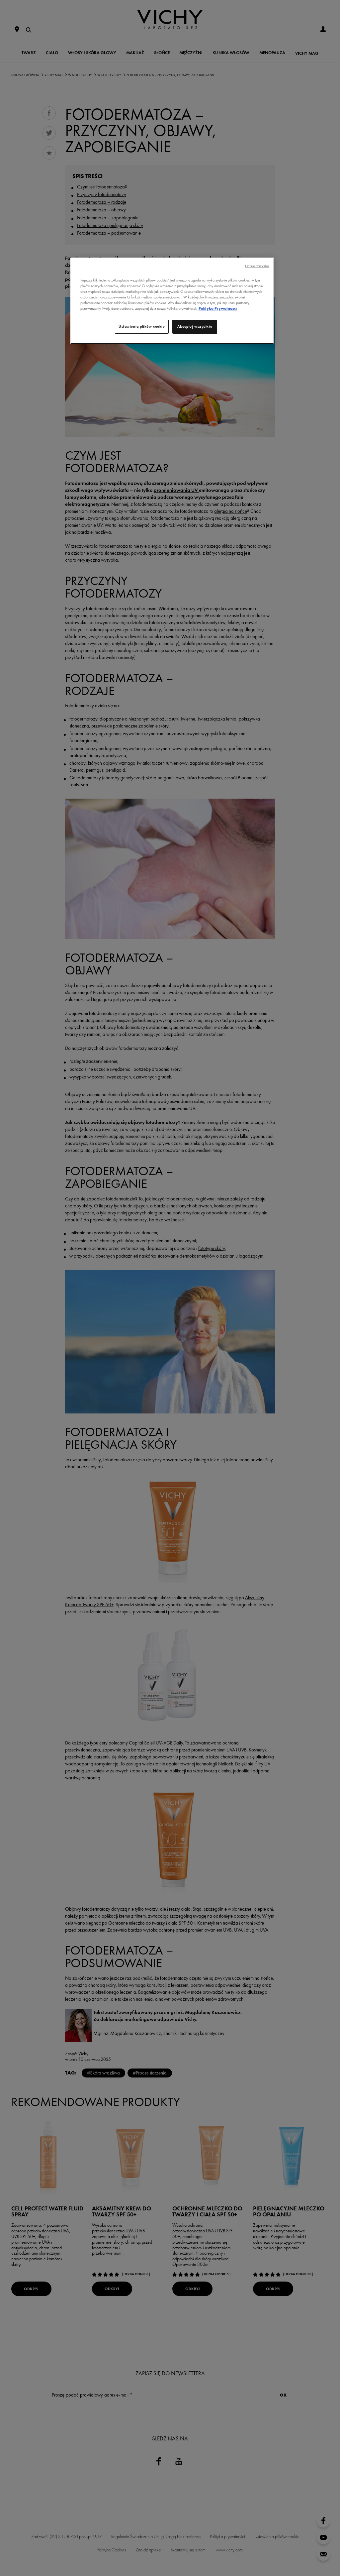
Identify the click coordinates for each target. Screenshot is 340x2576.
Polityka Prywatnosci (218, 308)
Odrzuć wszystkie (257, 266)
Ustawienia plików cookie (142, 326)
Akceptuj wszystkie (195, 326)
